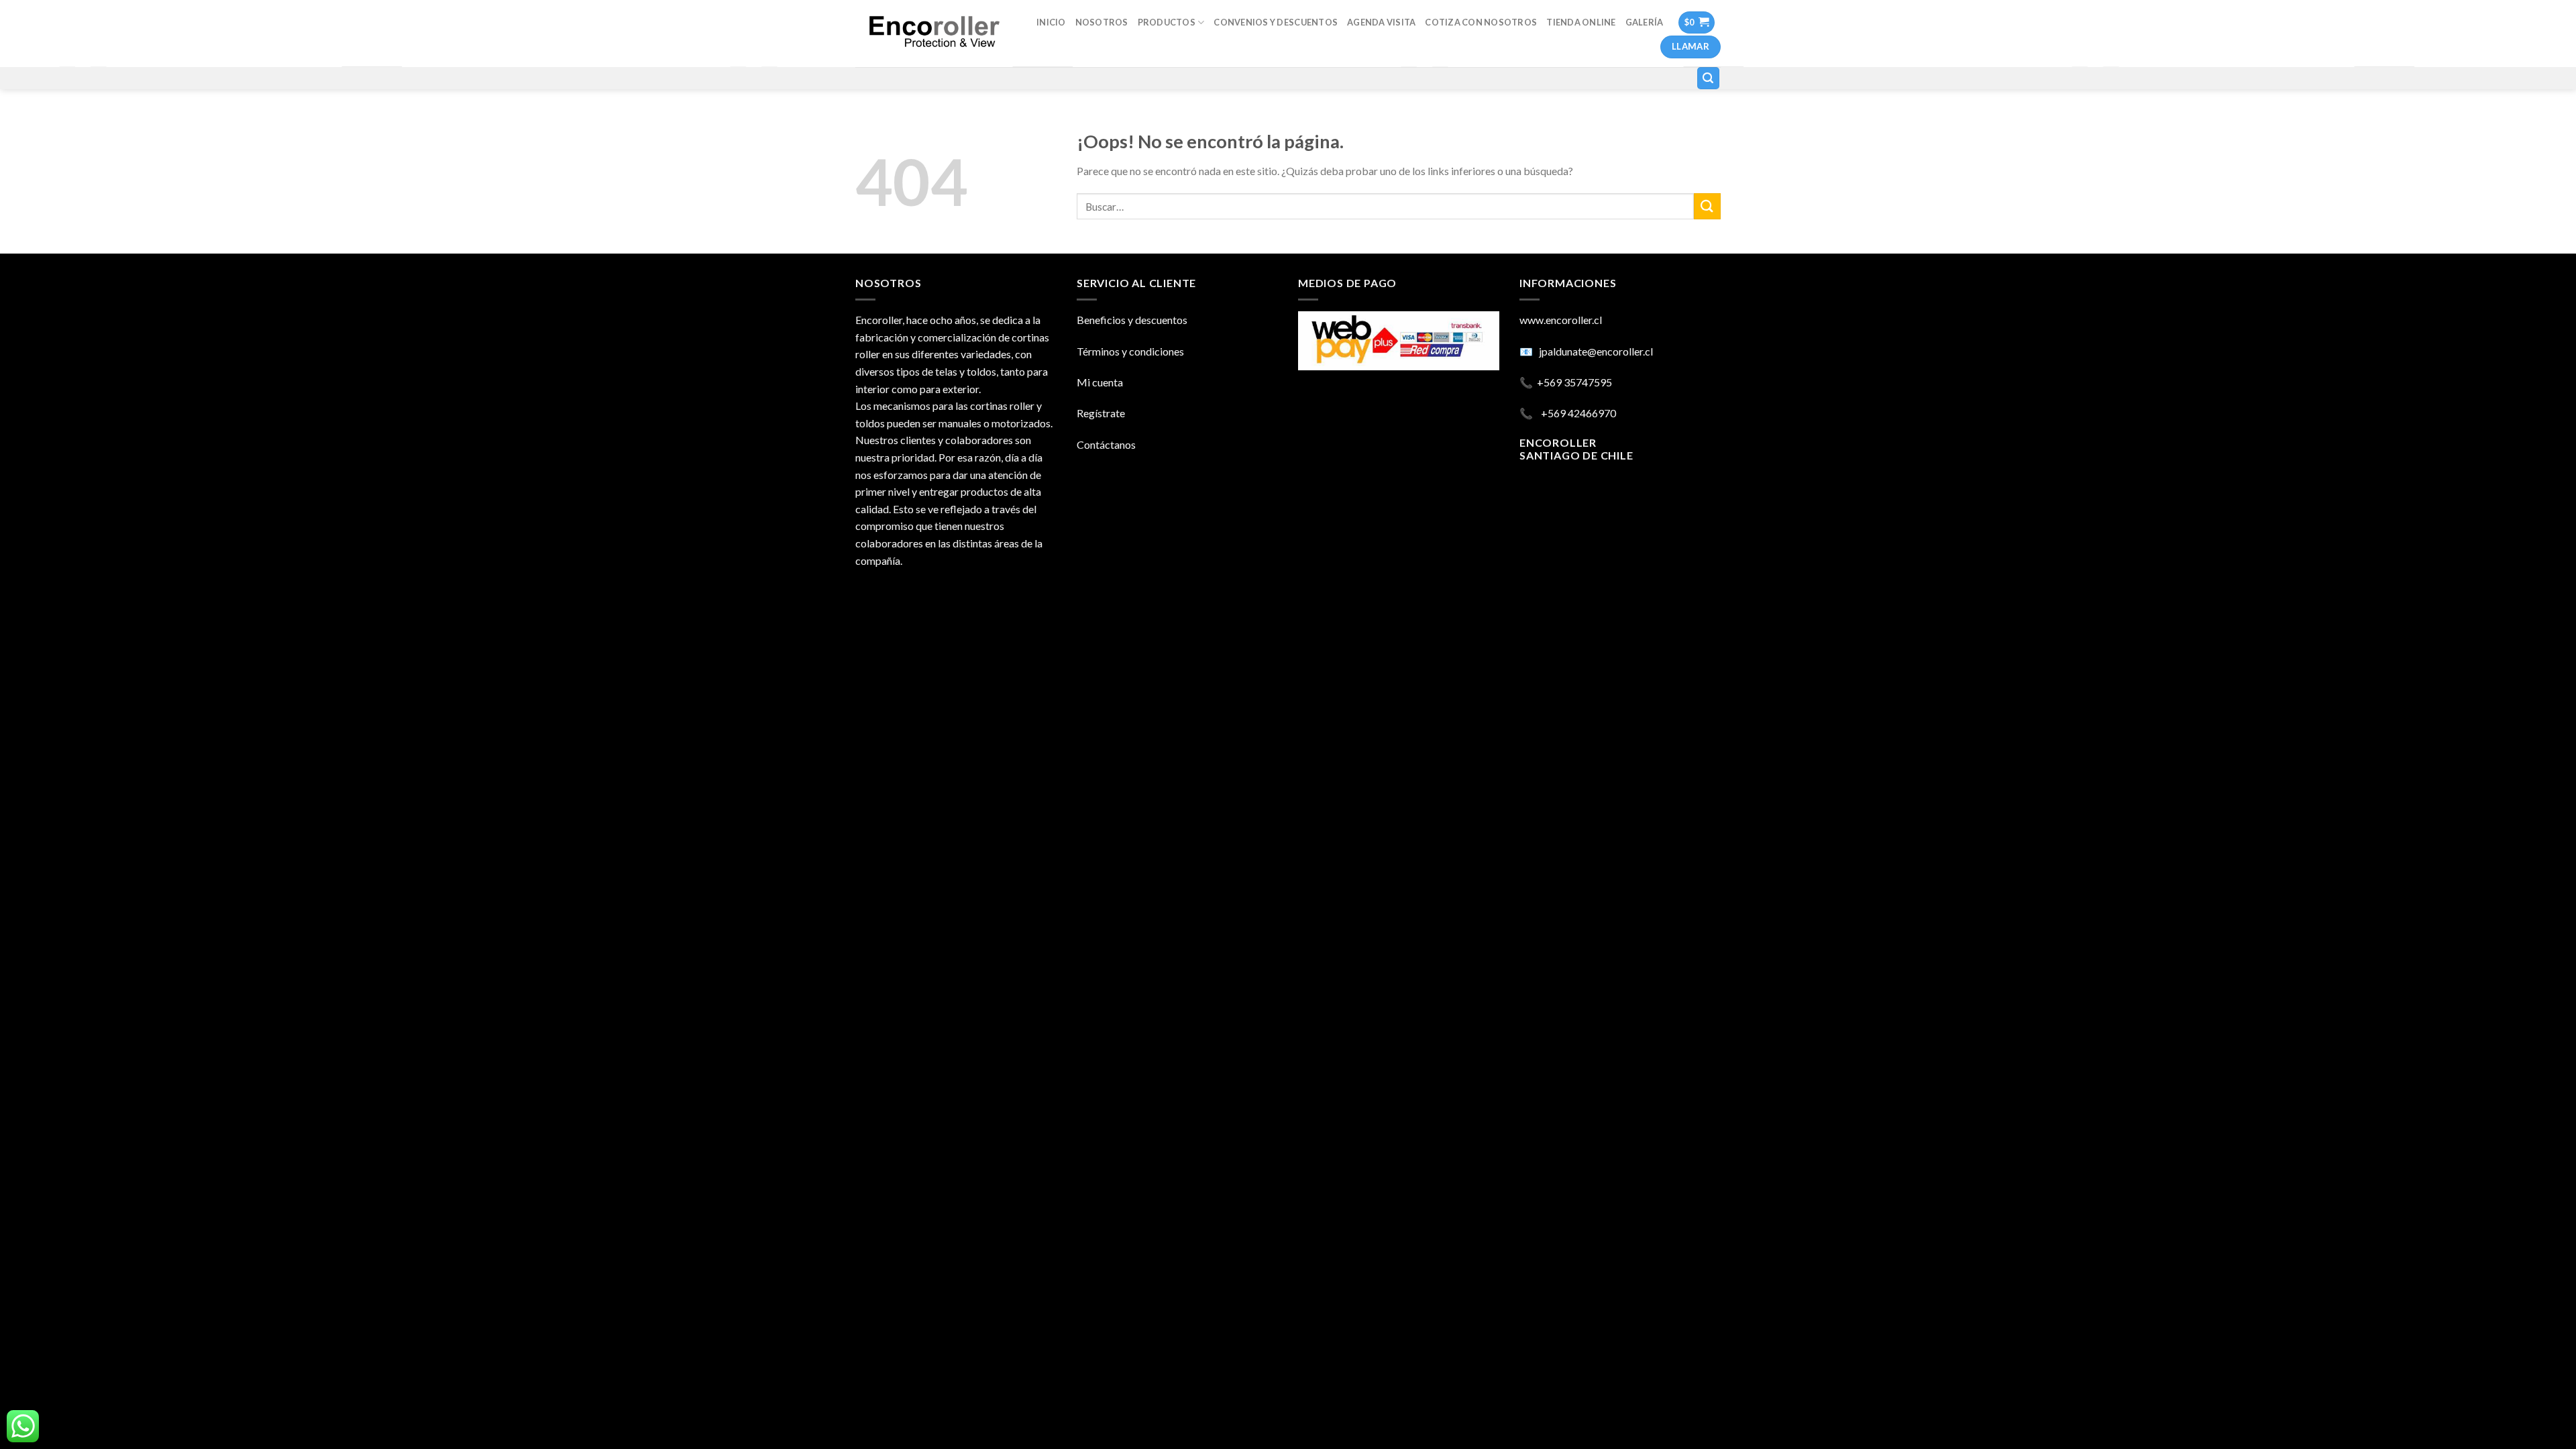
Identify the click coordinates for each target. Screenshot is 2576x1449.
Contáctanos (1106, 444)
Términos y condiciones (1130, 351)
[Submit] (1707, 206)
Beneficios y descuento (1130, 320)
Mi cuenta (1100, 382)
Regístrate (1101, 413)
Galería (1645, 22)
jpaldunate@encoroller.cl (1596, 351)
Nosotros (1102, 22)
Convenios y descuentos (1276, 22)
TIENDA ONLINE (1581, 22)
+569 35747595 (1574, 382)
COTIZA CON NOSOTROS (1481, 22)
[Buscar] (1709, 78)
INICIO (1051, 22)
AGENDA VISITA (1381, 22)
